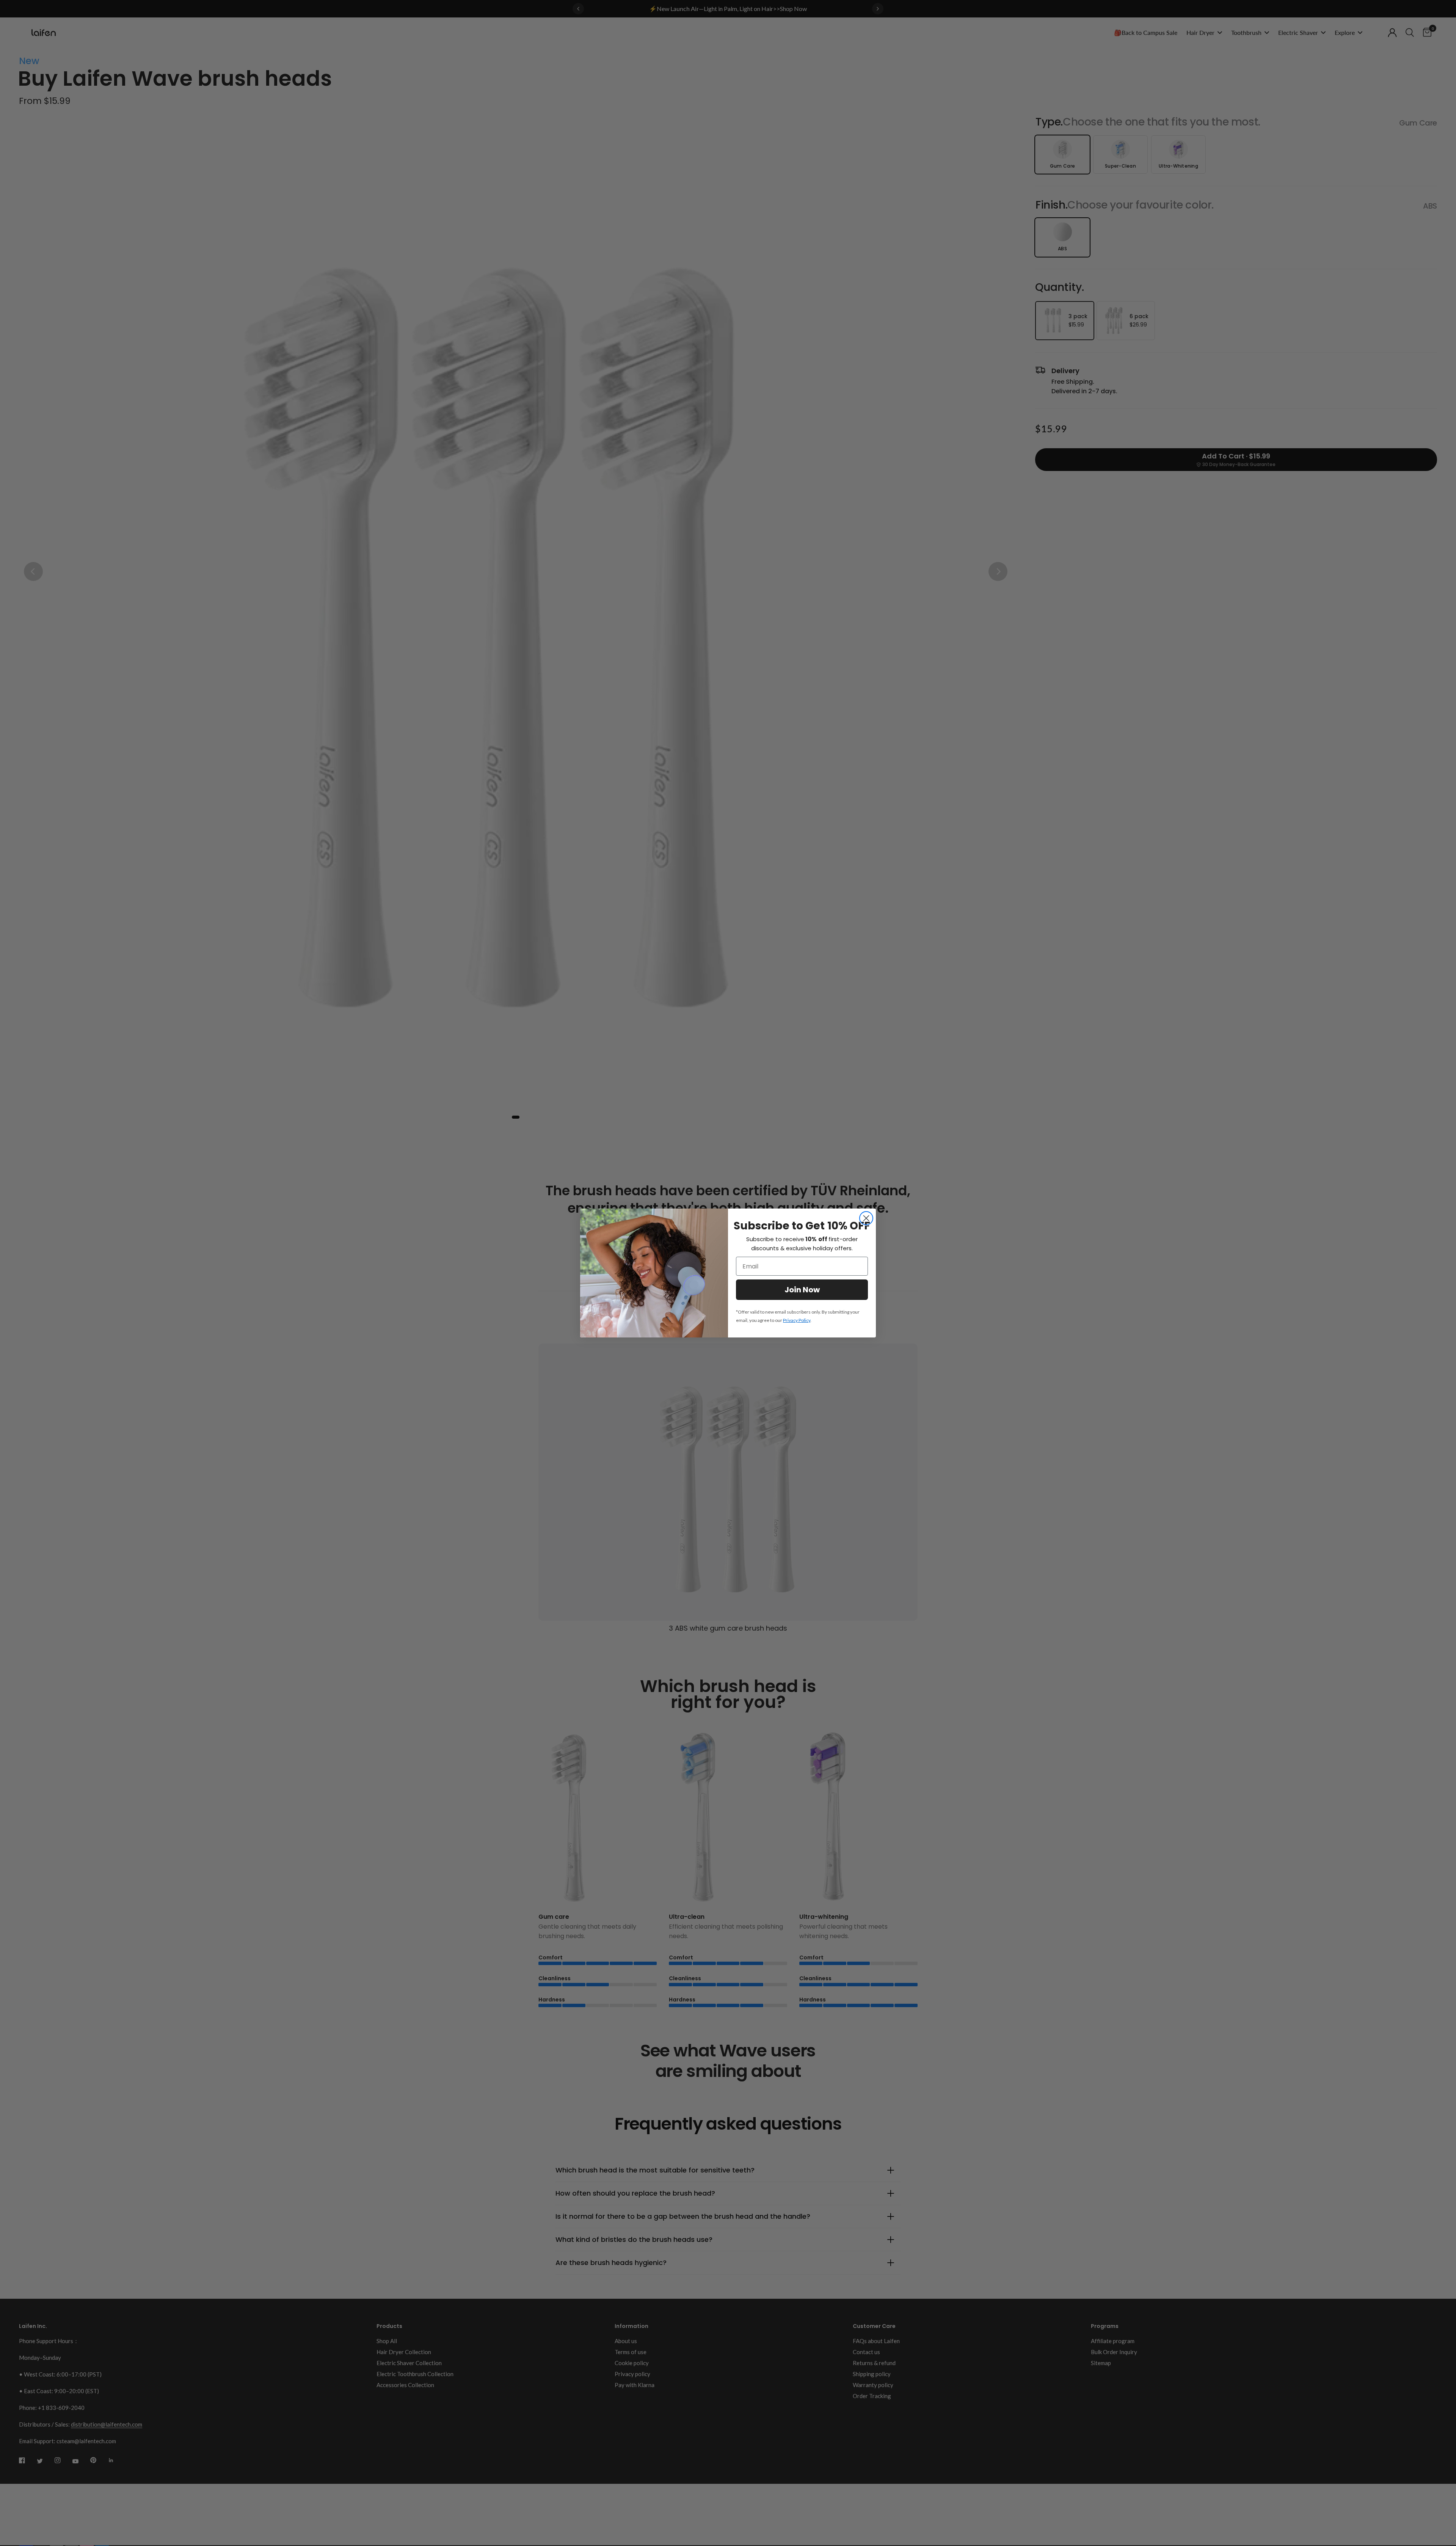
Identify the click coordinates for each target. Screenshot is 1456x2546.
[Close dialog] (866, 1218)
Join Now (802, 1290)
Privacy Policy (797, 1320)
